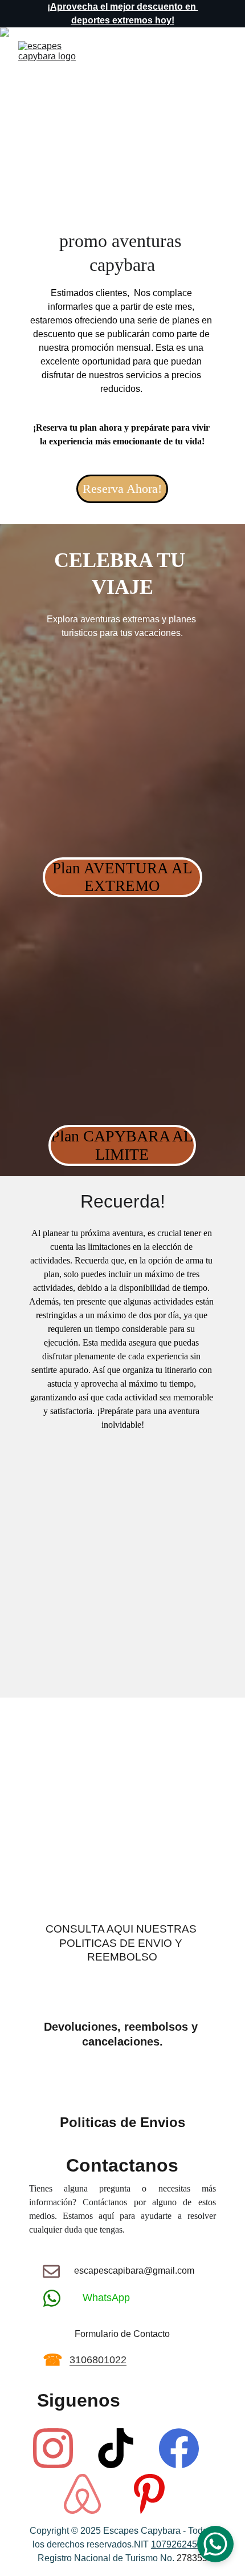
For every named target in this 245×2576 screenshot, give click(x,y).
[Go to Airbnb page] (82, 2494)
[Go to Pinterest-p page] (149, 2494)
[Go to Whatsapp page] (52, 2298)
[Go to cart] (186, 64)
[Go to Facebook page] (179, 2448)
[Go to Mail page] (51, 2271)
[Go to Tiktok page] (116, 2448)
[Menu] (220, 64)
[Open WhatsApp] (215, 2544)
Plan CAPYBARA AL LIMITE (122, 1145)
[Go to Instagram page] (53, 2448)
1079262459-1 (181, 2544)
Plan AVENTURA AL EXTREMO (122, 877)
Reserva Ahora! (122, 489)
